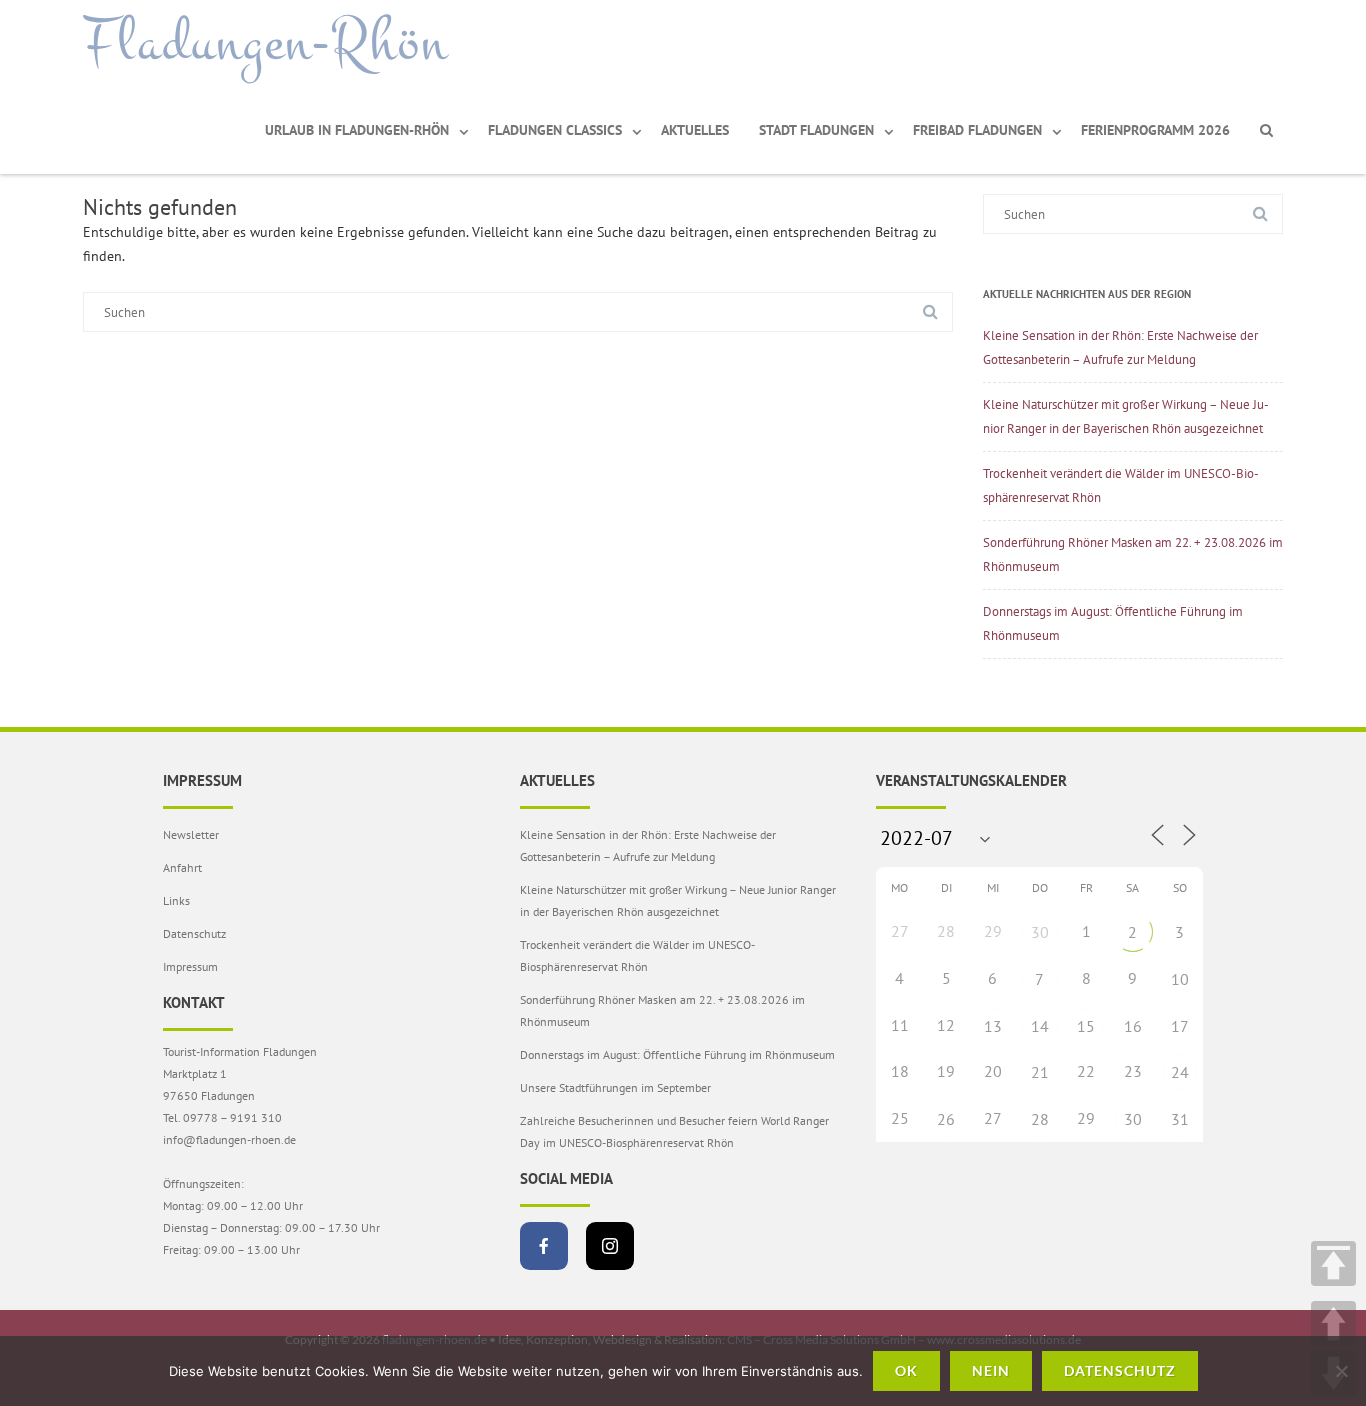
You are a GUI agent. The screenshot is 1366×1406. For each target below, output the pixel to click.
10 (1180, 979)
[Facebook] (544, 1246)
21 (1040, 1072)
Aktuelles (695, 130)
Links (176, 900)
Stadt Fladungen (816, 130)
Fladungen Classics (555, 130)
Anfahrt (182, 867)
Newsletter (191, 834)
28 (1040, 1119)
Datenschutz (194, 933)
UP (1333, 1323)
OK (906, 1370)
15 (1086, 1026)
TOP (1333, 1263)
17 (1180, 1026)
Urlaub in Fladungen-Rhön (357, 130)
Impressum (190, 966)
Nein (991, 1370)
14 (1040, 1026)
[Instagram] (610, 1246)
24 (1180, 1072)
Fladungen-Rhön (265, 43)
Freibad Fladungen (977, 130)
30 (1040, 932)
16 (1133, 1026)
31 (1180, 1119)
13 (993, 1026)
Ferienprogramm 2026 (1155, 130)
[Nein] (1341, 1371)
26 (946, 1119)
